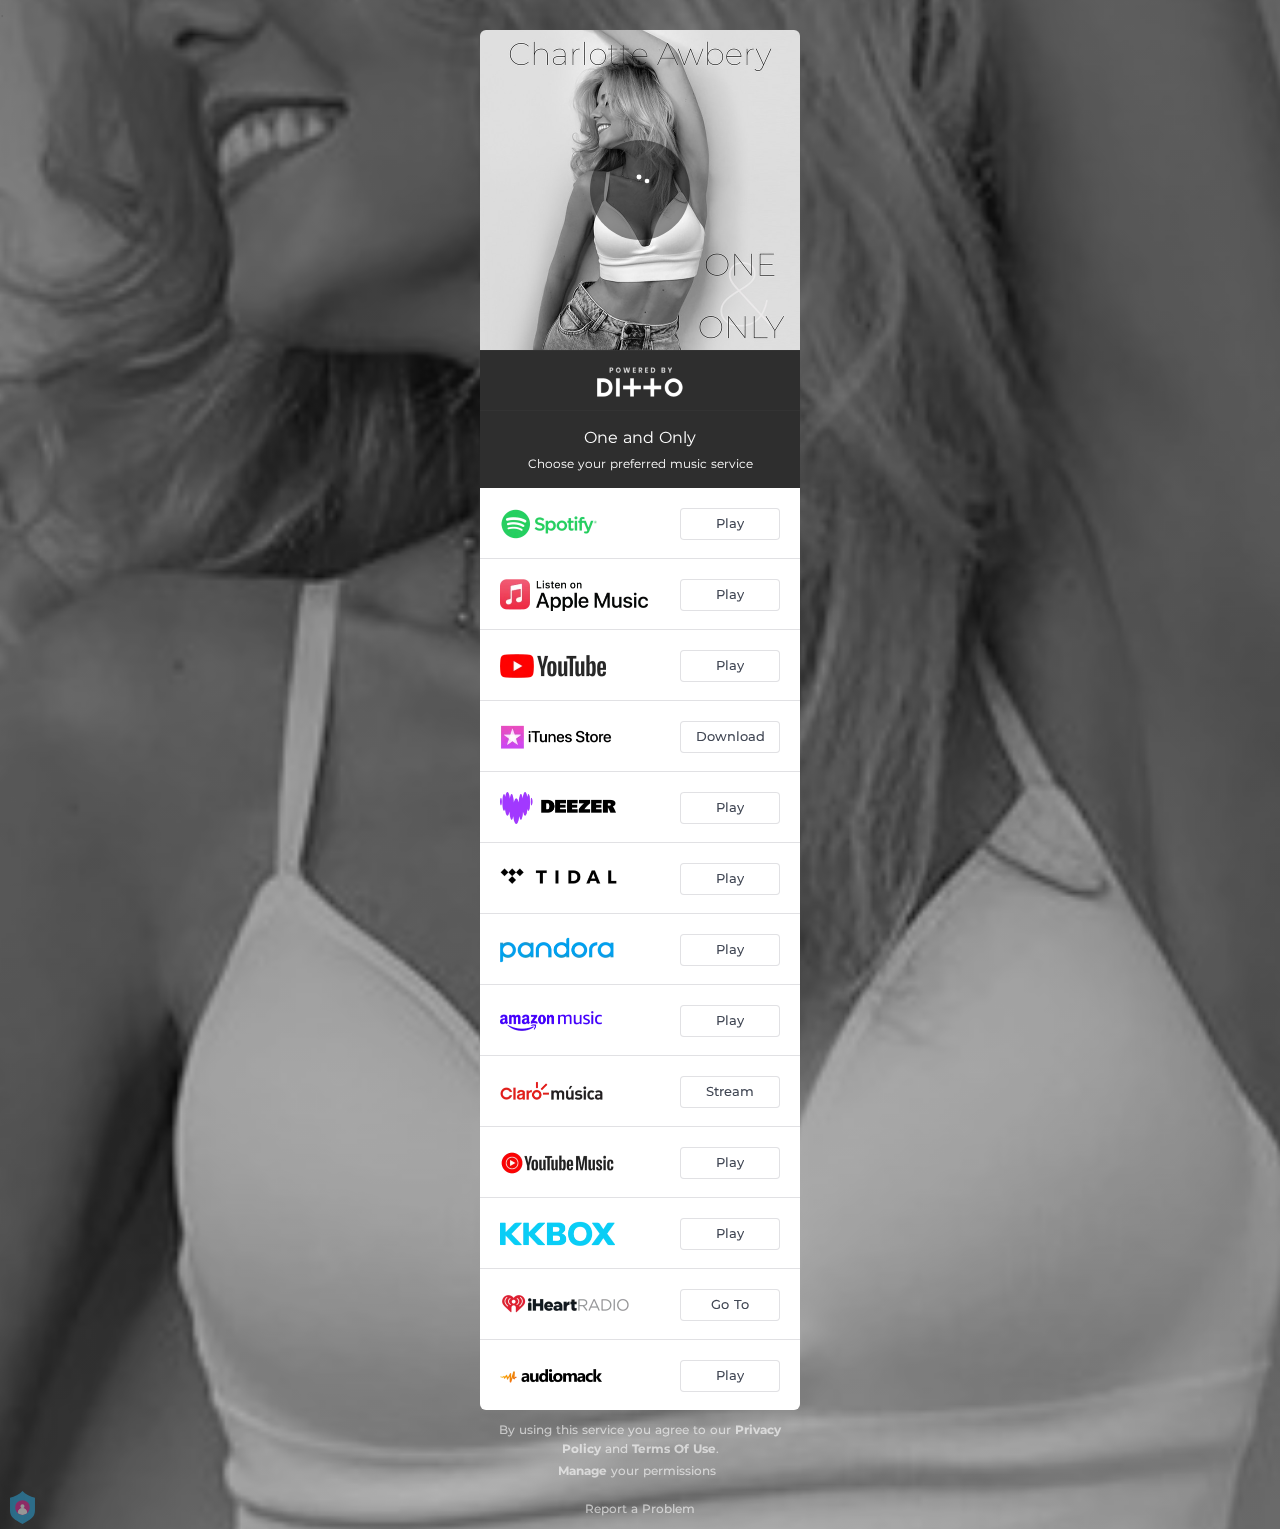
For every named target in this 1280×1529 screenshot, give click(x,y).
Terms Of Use (674, 1448)
